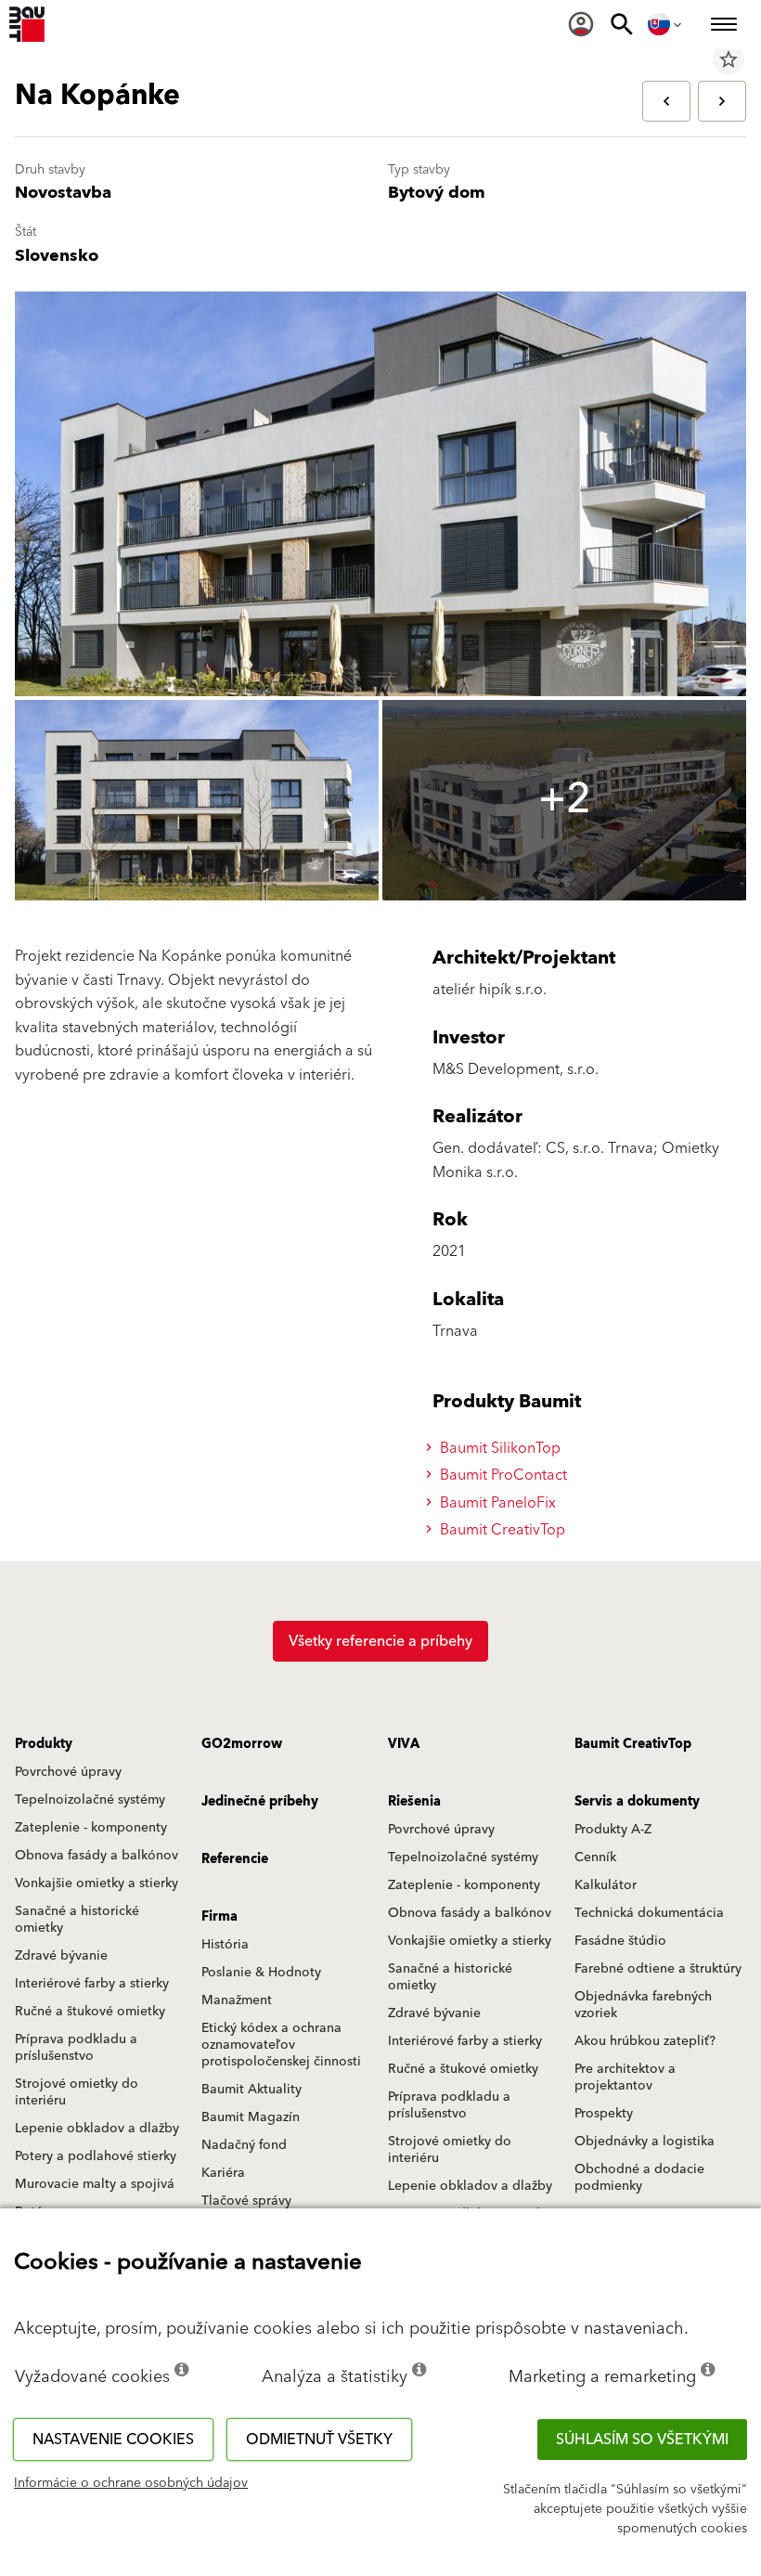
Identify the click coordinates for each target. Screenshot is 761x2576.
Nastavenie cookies (113, 2440)
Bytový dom (437, 193)
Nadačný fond (244, 2145)
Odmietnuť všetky (319, 2440)
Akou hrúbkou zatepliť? (645, 2041)
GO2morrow (242, 1744)
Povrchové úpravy (68, 1772)
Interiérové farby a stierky (92, 1984)
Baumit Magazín (251, 2117)
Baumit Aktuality (252, 2090)
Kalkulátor (606, 1885)
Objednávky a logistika (645, 2142)
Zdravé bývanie (61, 1956)
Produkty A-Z (613, 1830)
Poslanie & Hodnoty (261, 1973)
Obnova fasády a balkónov (97, 1856)
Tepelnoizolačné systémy (90, 1800)
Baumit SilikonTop (498, 1448)
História (225, 1945)
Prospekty (604, 2114)
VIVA (404, 1744)
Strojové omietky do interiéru (77, 2092)
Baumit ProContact (502, 1475)
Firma (219, 1917)
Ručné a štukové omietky (90, 2012)
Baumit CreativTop (501, 1530)
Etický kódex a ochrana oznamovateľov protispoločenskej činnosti (281, 2045)
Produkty (44, 1744)
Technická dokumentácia (649, 1913)
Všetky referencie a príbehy (380, 1641)
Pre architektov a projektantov (625, 2078)
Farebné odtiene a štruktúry (658, 1969)
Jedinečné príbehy (260, 1802)
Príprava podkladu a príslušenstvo (76, 2048)
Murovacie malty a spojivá (95, 2184)
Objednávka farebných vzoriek (643, 2005)
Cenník (595, 1858)
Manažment (237, 2000)
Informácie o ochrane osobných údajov (131, 2483)
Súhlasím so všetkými (642, 2440)
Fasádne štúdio (620, 1941)
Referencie (235, 1859)
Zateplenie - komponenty (91, 1828)
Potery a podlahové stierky (96, 2156)
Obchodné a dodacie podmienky (639, 2178)
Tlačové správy (246, 2201)
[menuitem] (581, 24)
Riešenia (414, 1802)
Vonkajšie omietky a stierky (97, 1883)
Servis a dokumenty (637, 1802)
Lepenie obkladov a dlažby (97, 2129)
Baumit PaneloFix (496, 1503)
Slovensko (57, 256)
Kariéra (223, 2173)
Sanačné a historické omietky (77, 1920)
